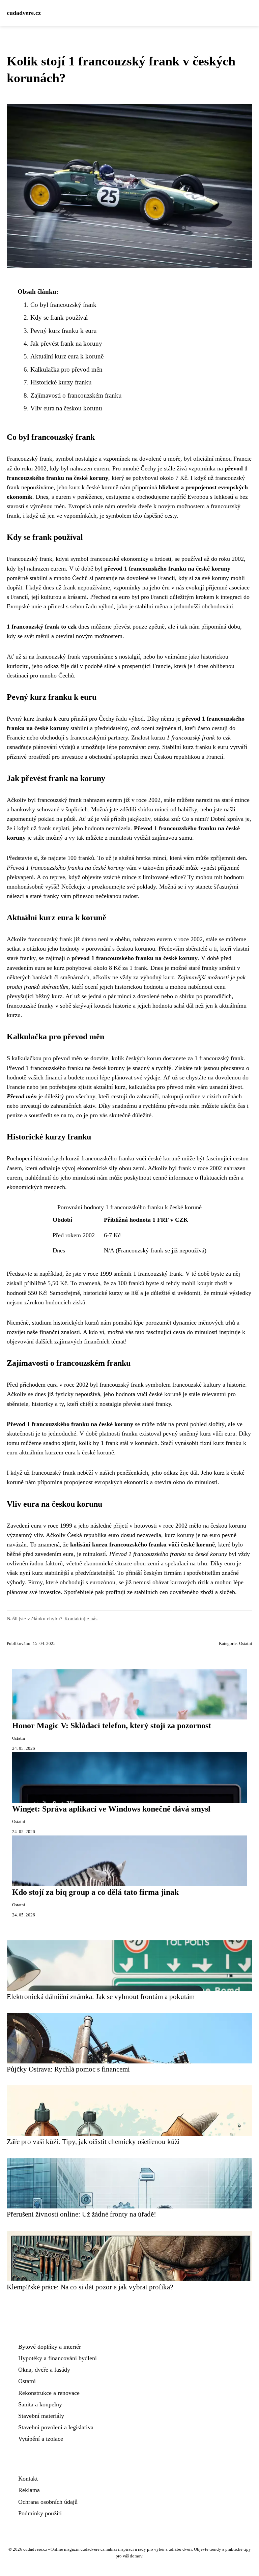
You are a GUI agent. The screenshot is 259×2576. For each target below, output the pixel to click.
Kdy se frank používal (59, 317)
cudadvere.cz (24, 13)
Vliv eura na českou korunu (66, 408)
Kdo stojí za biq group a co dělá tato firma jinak (95, 1892)
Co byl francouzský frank (63, 305)
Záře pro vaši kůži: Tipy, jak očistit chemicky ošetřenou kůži (93, 2141)
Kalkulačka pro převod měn (66, 369)
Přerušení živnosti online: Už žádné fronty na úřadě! (81, 2214)
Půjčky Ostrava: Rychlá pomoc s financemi (68, 2069)
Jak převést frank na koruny (66, 343)
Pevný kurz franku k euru (64, 331)
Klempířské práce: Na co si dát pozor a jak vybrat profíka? (90, 2287)
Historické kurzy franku (61, 382)
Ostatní (246, 1644)
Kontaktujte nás (81, 1618)
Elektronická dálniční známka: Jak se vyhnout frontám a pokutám (101, 1996)
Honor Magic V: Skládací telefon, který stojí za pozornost (112, 1726)
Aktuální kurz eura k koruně (67, 356)
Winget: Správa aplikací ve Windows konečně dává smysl (111, 1809)
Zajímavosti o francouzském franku (76, 395)
